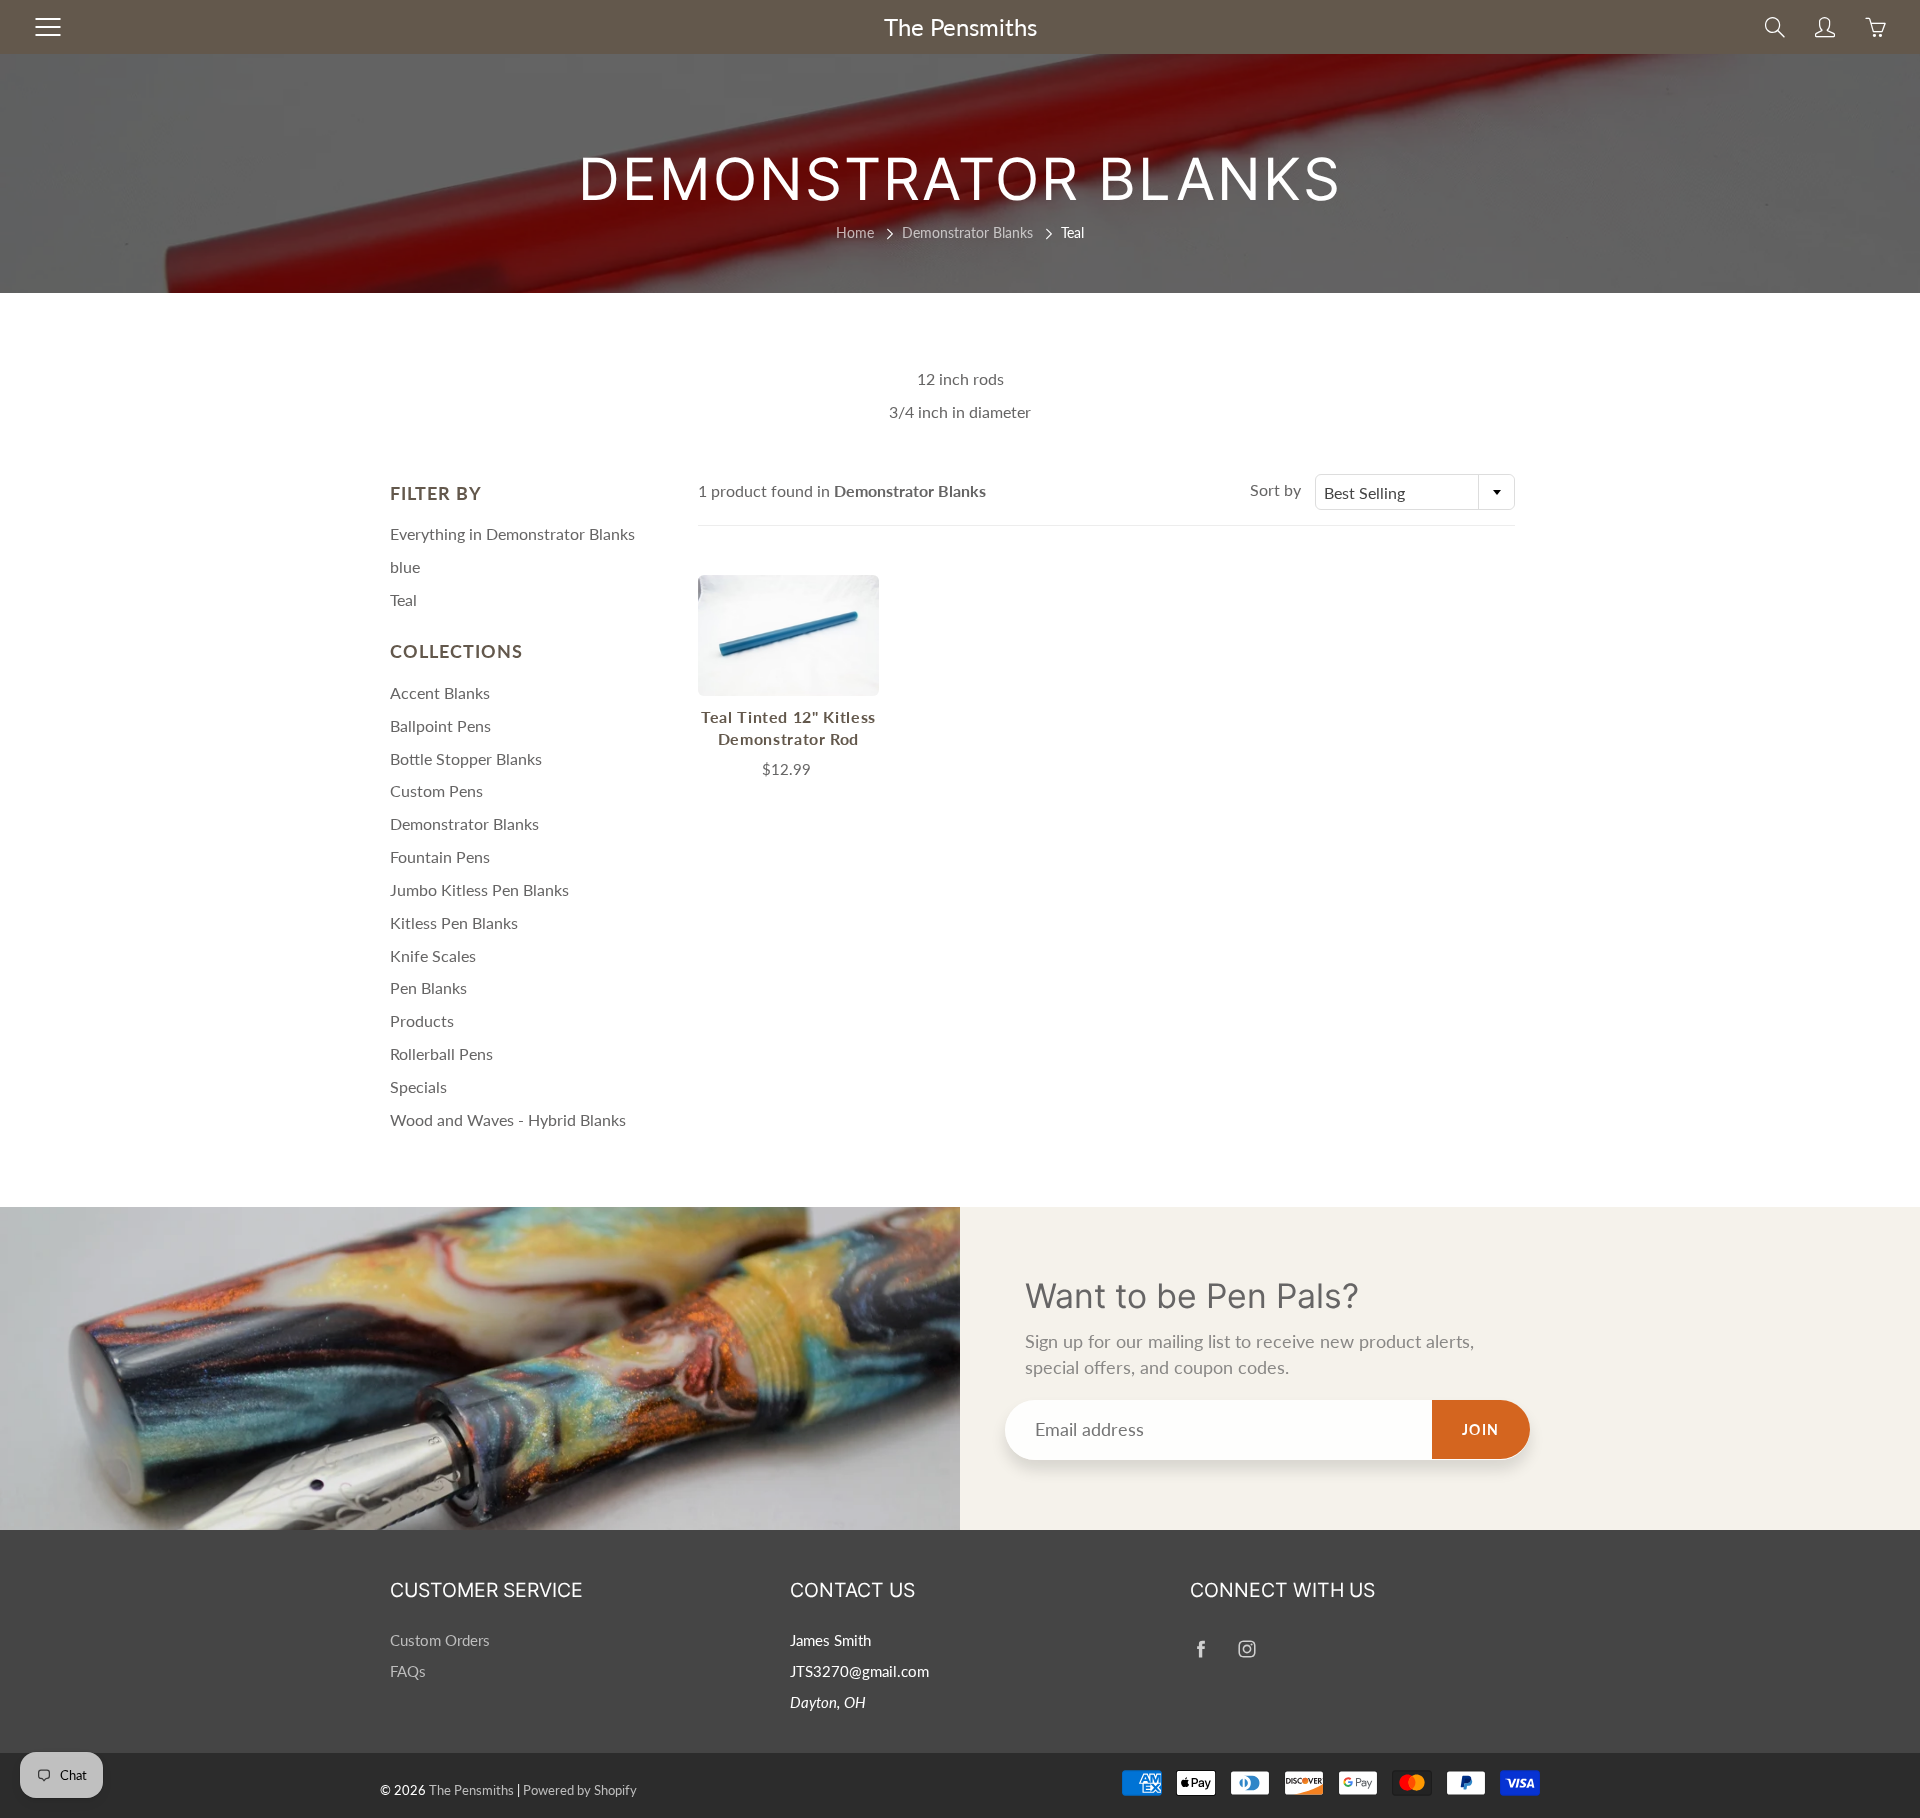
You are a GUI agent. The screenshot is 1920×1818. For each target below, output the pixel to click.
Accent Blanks (440, 692)
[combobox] (1415, 492)
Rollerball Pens (441, 1053)
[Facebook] (1200, 1648)
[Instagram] (1246, 1648)
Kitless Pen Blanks (454, 922)
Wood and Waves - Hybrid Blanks (508, 1119)
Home (855, 232)
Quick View (788, 634)
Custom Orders (440, 1640)
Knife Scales (433, 955)
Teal (403, 599)
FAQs (408, 1671)
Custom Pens (436, 790)
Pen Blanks (428, 987)
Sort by (1275, 489)
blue (405, 566)
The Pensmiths (960, 26)
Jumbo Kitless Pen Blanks (479, 889)
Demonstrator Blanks (967, 232)
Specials (418, 1086)
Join (1481, 1429)
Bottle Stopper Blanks (466, 758)
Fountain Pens (440, 856)
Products (422, 1020)
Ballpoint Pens (440, 725)
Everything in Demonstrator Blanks (512, 533)
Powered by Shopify (580, 1790)
